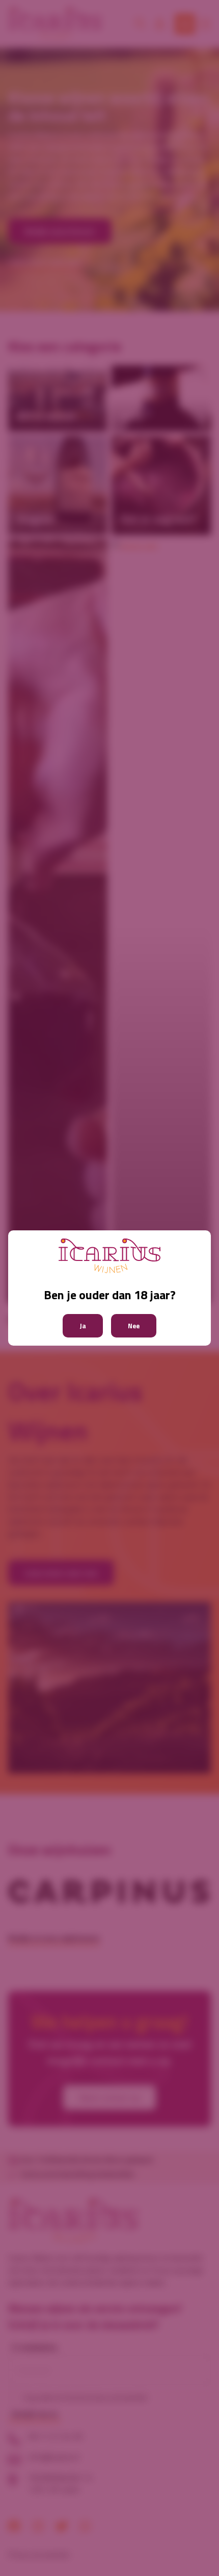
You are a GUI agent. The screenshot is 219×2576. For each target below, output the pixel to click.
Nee (134, 1326)
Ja (83, 1326)
